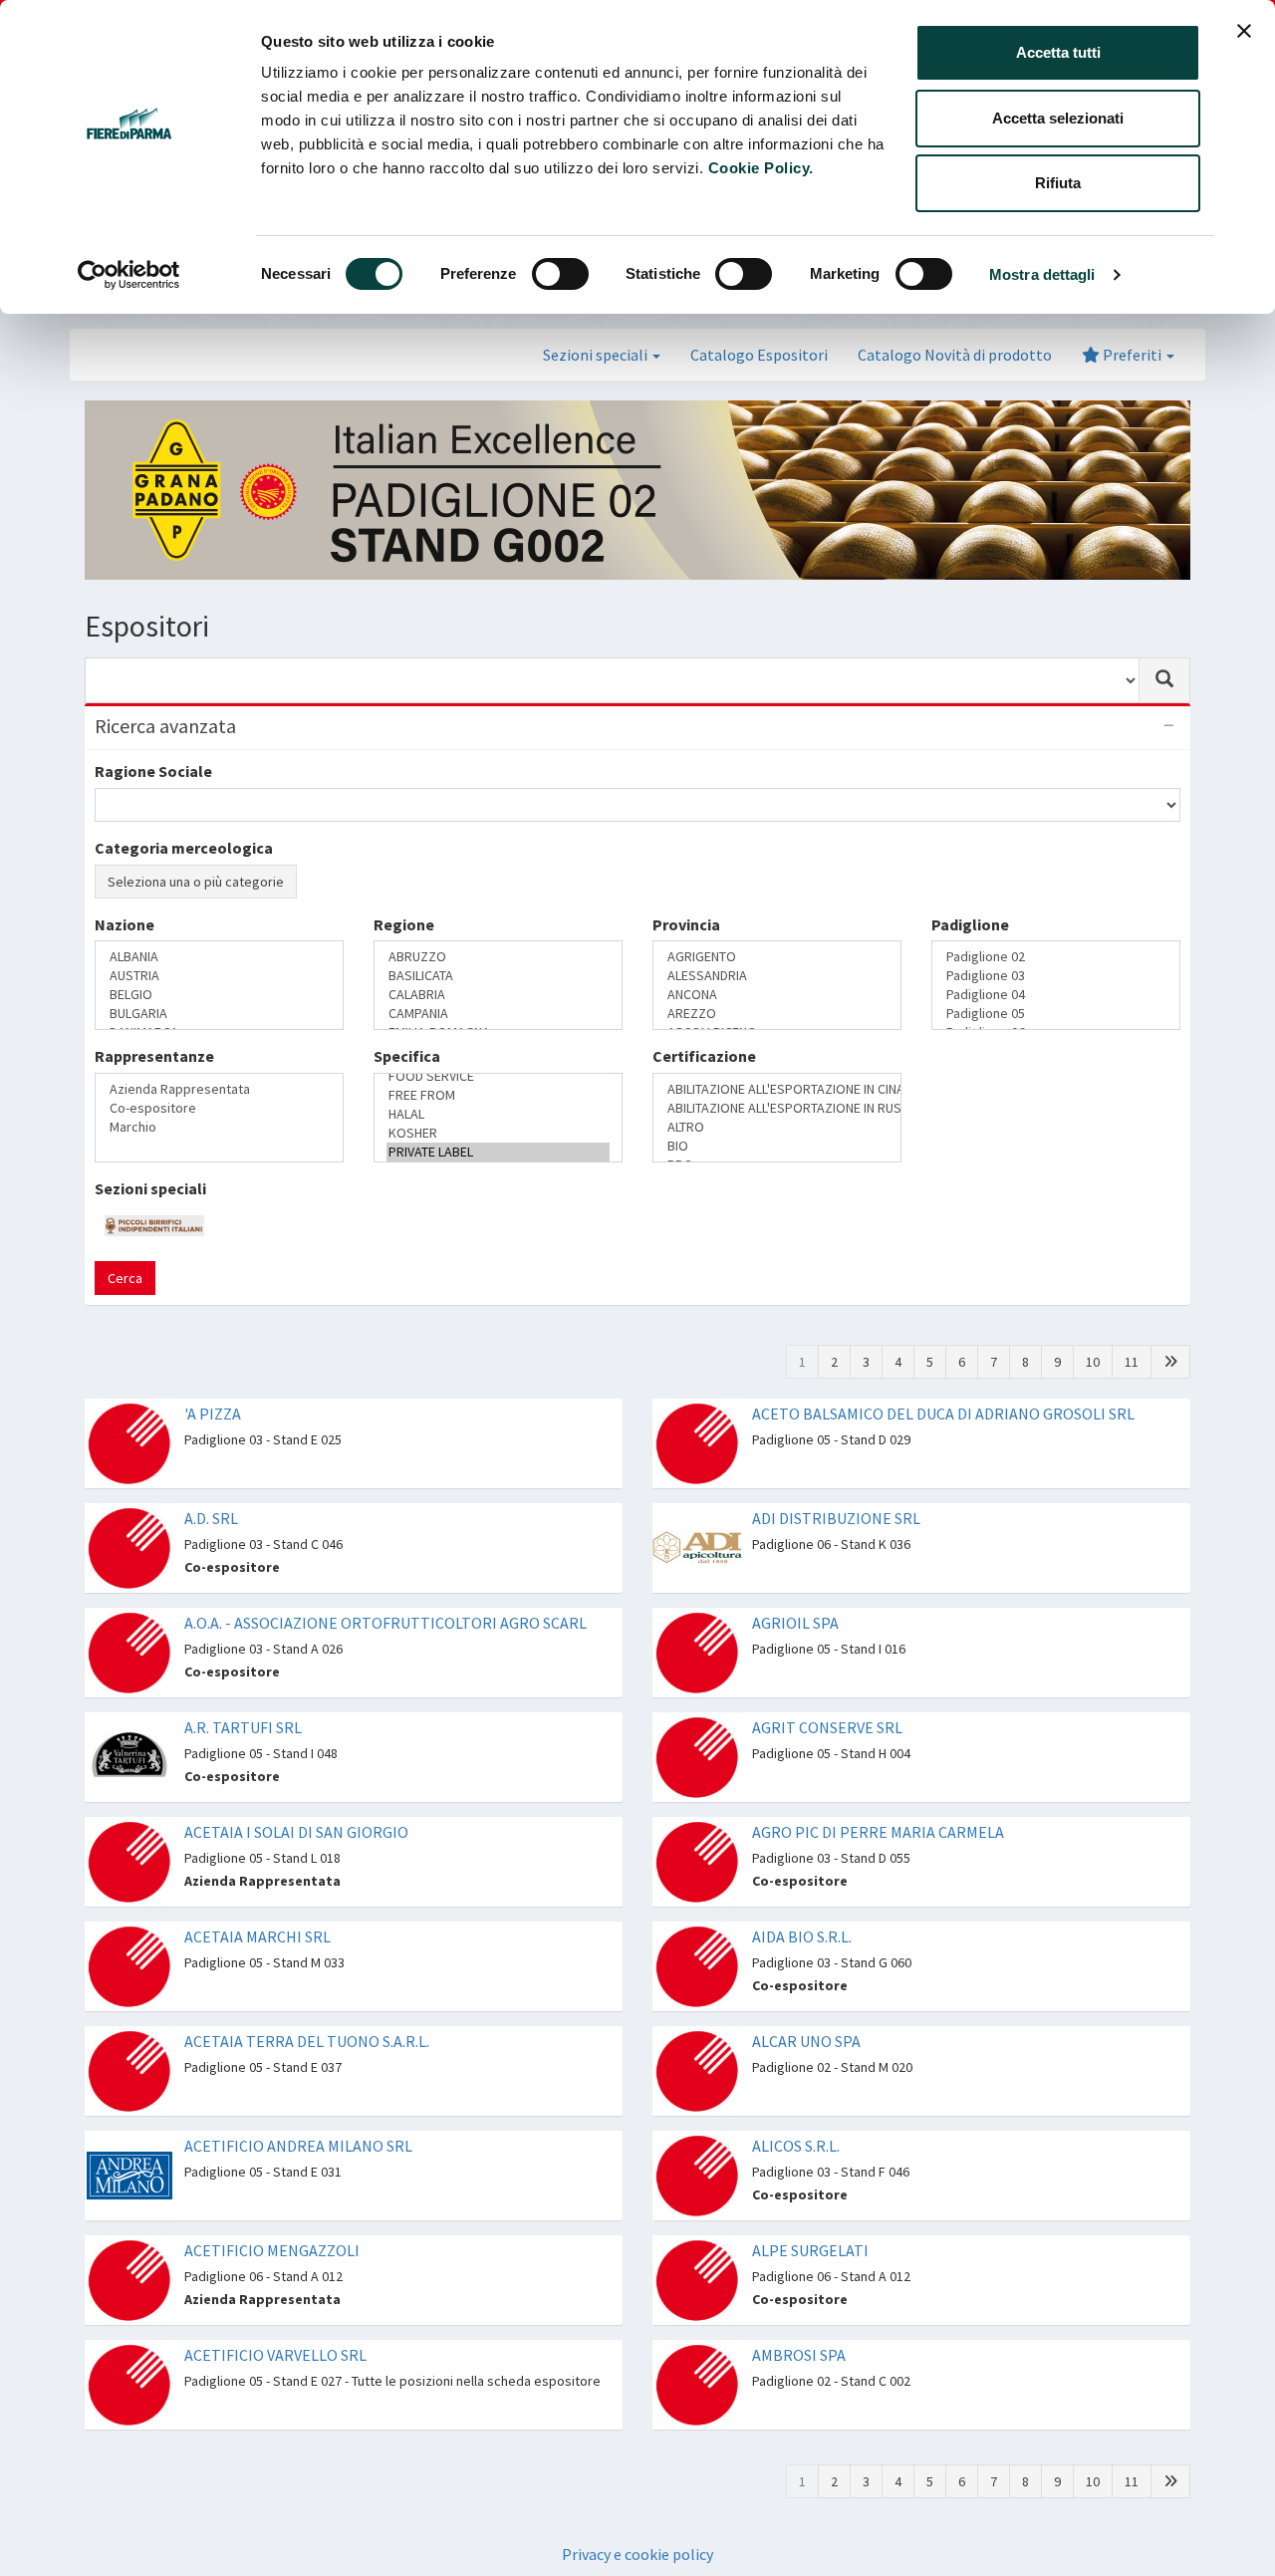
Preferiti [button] (1132, 355)
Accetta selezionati (1058, 118)
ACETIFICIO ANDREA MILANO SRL (298, 2041)
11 (1132, 1257)
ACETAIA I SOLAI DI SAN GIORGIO (296, 1727)
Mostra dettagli (1042, 274)
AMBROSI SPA (799, 2250)
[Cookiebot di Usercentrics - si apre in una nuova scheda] (129, 275)
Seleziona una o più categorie (196, 882)
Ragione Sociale (153, 771)
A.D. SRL (211, 1414)
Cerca (125, 1173)
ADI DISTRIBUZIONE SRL (836, 1414)
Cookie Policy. (761, 168)
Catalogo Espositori (759, 355)
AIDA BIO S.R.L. (802, 1832)
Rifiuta (1058, 183)
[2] (1170, 1257)
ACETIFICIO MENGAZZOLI (272, 2146)
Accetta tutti (1058, 52)
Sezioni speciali (150, 1085)
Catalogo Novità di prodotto (955, 355)
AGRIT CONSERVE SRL (827, 1623)
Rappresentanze (154, 1002)
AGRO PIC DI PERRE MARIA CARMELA (878, 1727)
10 (1093, 1257)
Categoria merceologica (184, 848)
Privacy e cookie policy (637, 2449)
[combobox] (612, 680)
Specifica (407, 1002)
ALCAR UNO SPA (806, 1936)
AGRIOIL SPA (795, 1518)
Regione (404, 924)
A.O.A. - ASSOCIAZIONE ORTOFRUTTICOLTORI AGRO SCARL (385, 1518)
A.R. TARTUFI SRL (243, 1623)
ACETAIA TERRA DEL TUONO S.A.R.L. (307, 1936)
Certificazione (704, 1002)
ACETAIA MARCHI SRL (257, 1832)
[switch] (560, 274)
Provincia (686, 924)
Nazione (125, 924)
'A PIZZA (213, 1309)
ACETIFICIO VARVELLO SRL (275, 2250)
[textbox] (107, 958)
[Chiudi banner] (1244, 31)
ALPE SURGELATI (810, 2146)
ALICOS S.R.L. (796, 2041)
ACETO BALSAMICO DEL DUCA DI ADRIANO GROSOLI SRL (943, 1309)
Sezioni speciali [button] (597, 355)
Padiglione (970, 924)
